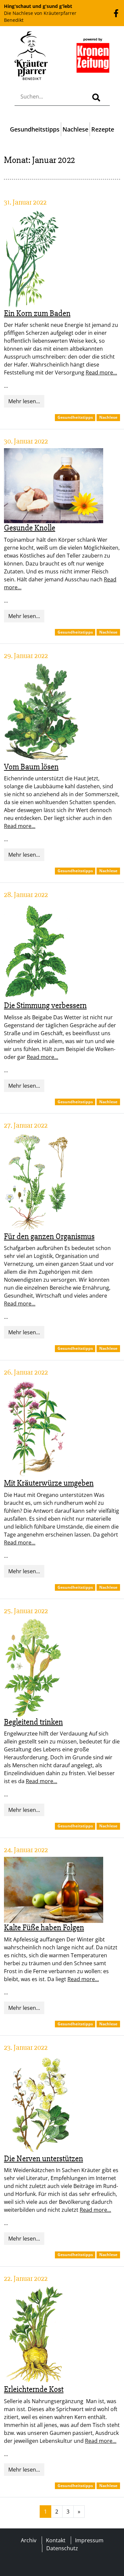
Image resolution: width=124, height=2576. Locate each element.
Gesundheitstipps (35, 129)
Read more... (101, 372)
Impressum (89, 2540)
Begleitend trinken (33, 1722)
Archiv (29, 2540)
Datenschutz (62, 2548)
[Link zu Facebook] (116, 13)
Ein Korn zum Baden (37, 313)
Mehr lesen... (24, 401)
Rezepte (103, 129)
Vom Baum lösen (31, 767)
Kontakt (56, 2540)
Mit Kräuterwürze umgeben (49, 1483)
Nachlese (75, 129)
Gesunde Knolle (30, 528)
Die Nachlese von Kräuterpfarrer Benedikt (40, 13)
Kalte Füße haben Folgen (44, 1928)
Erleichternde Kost (34, 2389)
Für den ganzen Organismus (49, 1236)
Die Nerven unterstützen (43, 2159)
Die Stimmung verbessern (45, 1005)
